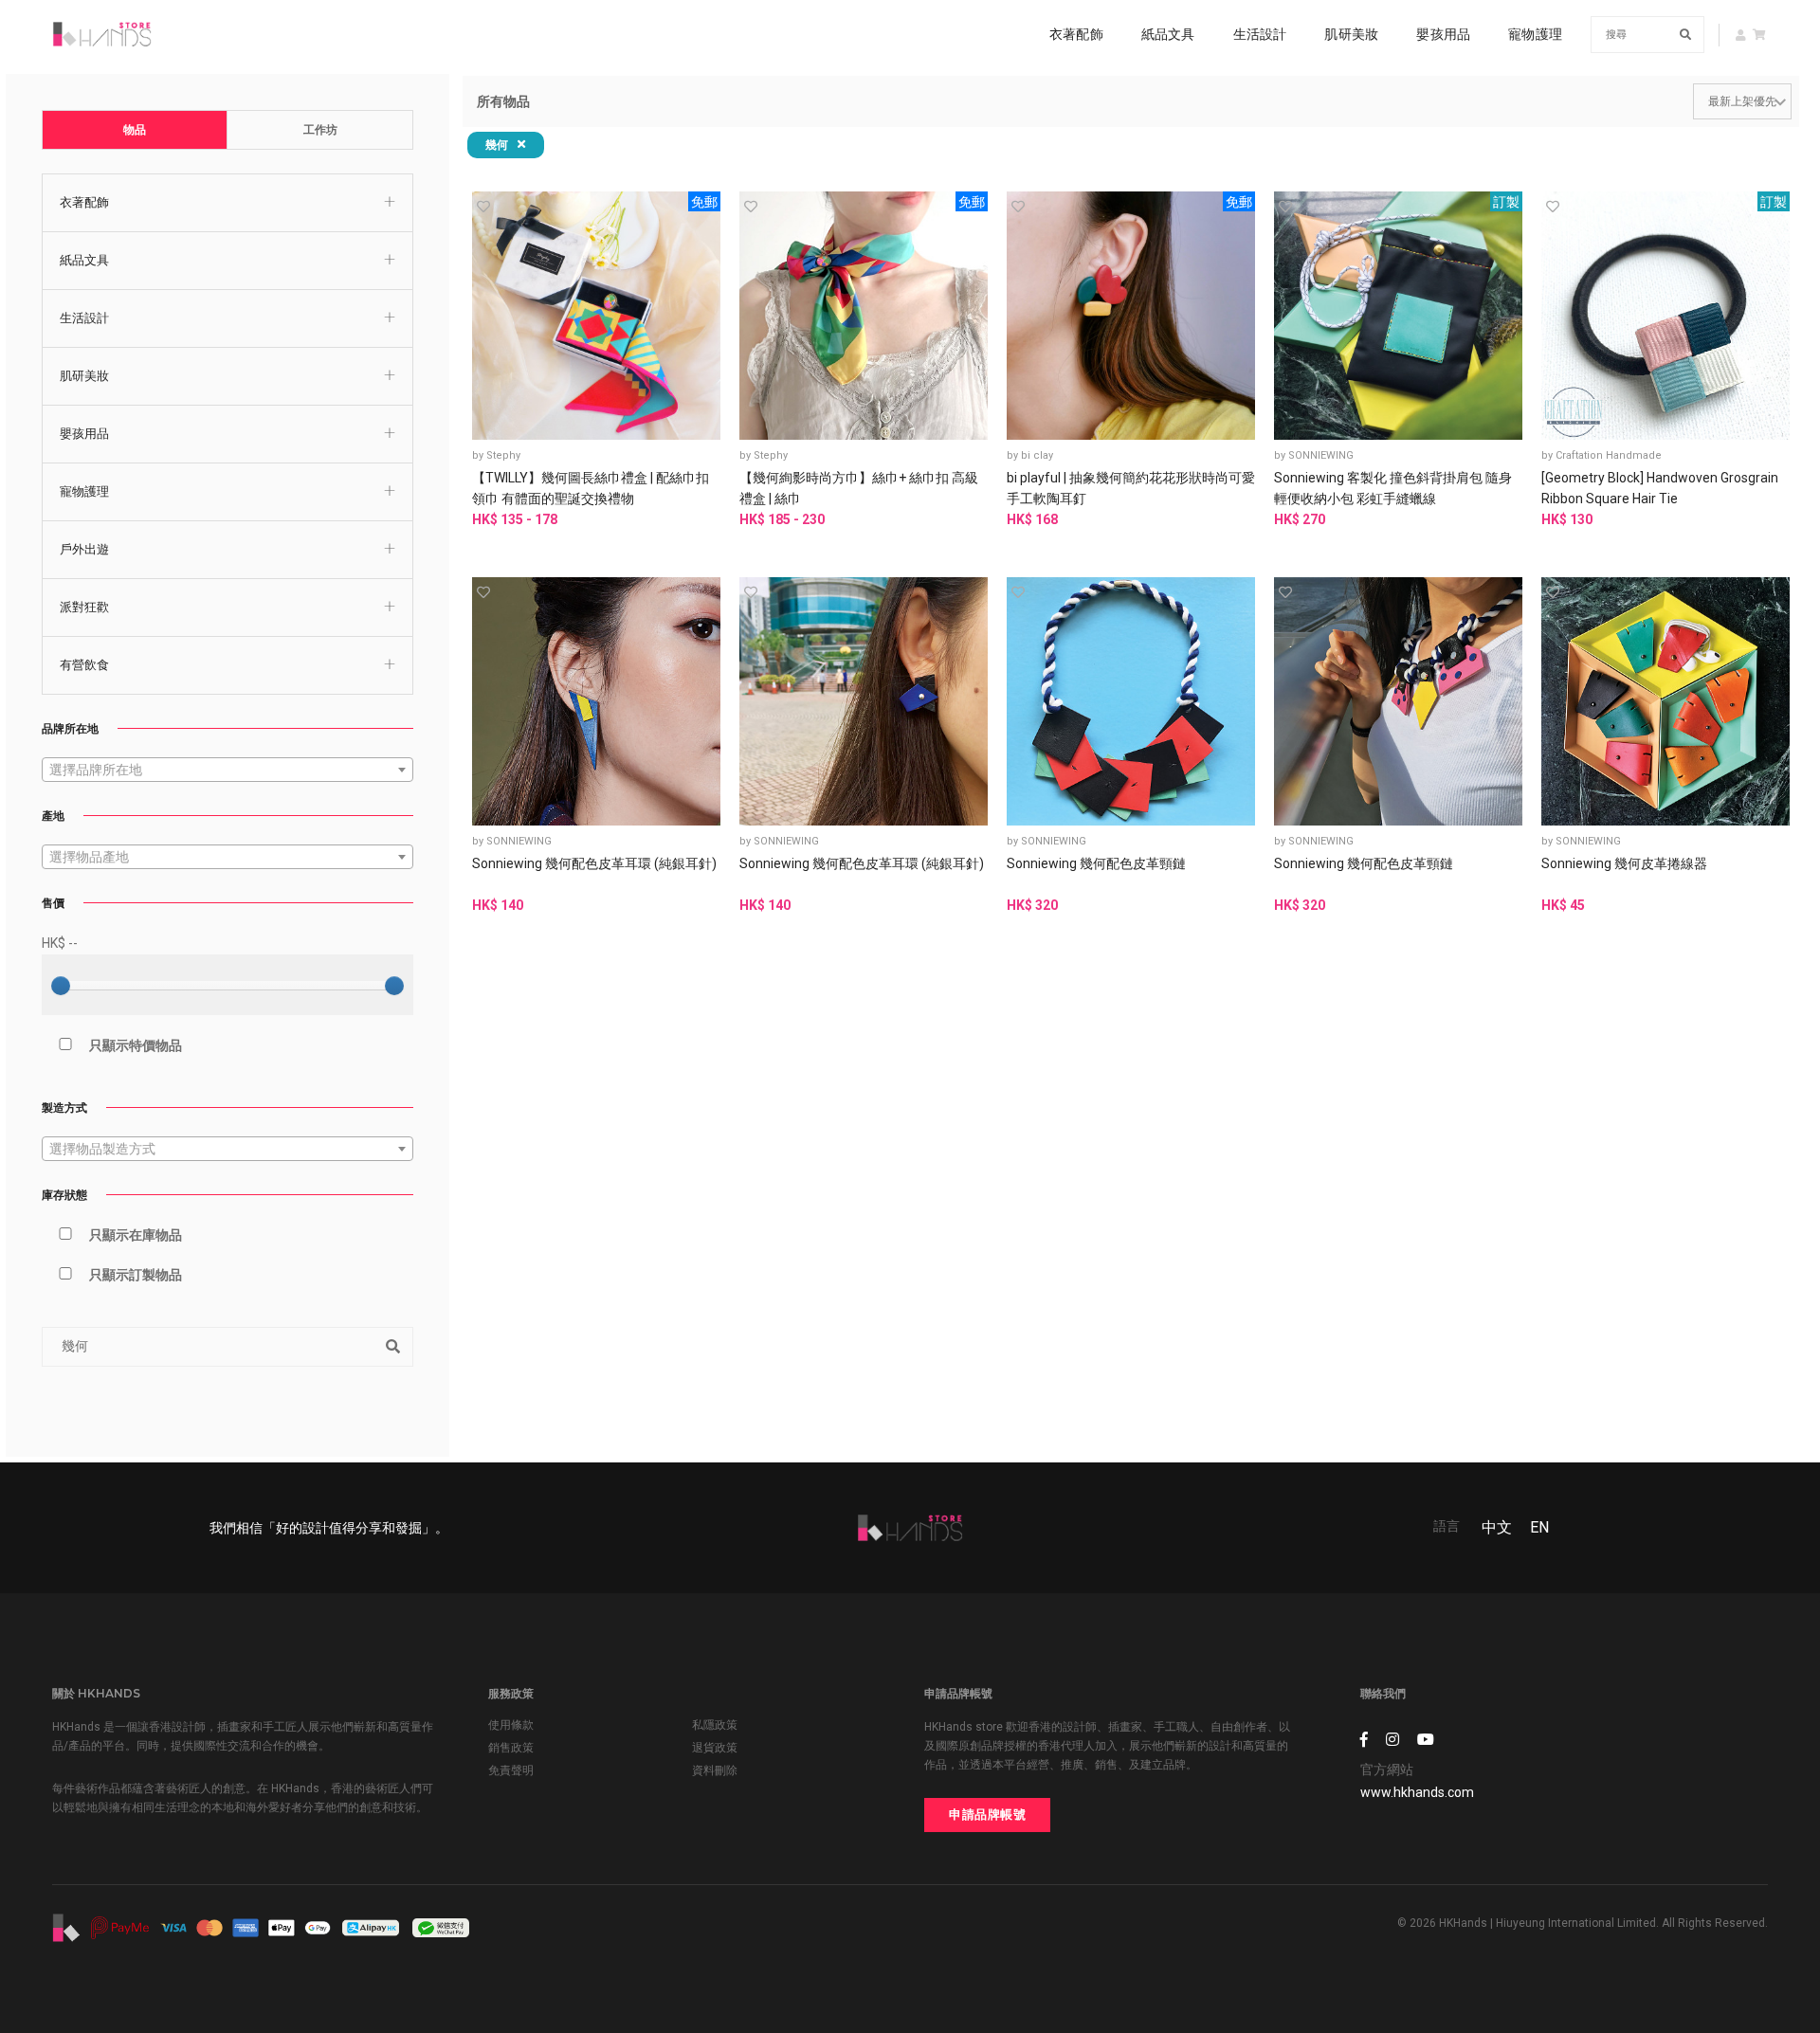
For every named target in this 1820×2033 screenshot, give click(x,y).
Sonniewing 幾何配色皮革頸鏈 (1096, 863)
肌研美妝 (1351, 34)
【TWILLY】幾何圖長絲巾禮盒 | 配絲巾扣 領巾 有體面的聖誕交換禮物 (591, 488)
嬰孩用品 (1443, 34)
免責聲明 (511, 1770)
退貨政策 (715, 1748)
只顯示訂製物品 (136, 1275)
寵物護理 (1535, 34)
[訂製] (1398, 314)
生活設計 (1260, 34)
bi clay (1037, 455)
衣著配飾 (1076, 34)
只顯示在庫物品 (136, 1235)
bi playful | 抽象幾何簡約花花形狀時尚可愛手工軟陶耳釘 (1131, 488)
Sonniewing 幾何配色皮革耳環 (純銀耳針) (594, 863)
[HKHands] (102, 34)
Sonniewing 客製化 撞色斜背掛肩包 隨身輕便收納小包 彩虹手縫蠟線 (1393, 488)
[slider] (61, 986)
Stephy (503, 455)
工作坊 (320, 130)
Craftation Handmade (1609, 455)
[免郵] (596, 314)
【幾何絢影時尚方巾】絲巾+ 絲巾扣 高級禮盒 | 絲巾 (859, 488)
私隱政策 (715, 1725)
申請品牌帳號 (987, 1815)
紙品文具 (1168, 34)
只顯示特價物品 (136, 1045)
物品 (135, 130)
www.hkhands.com (1417, 1792)
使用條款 (511, 1725)
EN (1539, 1527)
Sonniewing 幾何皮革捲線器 (1624, 863)
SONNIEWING (1321, 455)
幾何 (499, 145)
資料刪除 (715, 1770)
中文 (1497, 1527)
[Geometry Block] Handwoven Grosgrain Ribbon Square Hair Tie (1660, 488)
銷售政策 (511, 1748)
